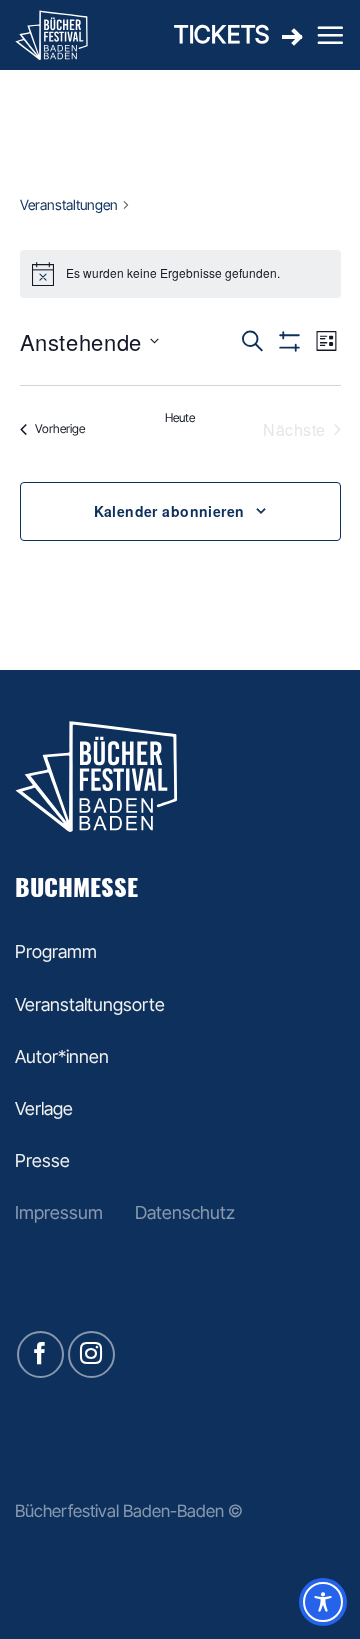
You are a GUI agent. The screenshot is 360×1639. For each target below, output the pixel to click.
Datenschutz (185, 1212)
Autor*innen (62, 1056)
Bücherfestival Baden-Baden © (129, 1510)
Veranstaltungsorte (90, 1004)
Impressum (59, 1212)
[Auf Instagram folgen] (91, 1354)
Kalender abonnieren (169, 511)
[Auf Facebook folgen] (40, 1354)
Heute (180, 417)
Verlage (44, 1108)
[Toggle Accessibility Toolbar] (323, 1602)
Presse (42, 1160)
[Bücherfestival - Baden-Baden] (67, 35)
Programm (56, 951)
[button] (330, 35)
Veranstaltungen (69, 204)
